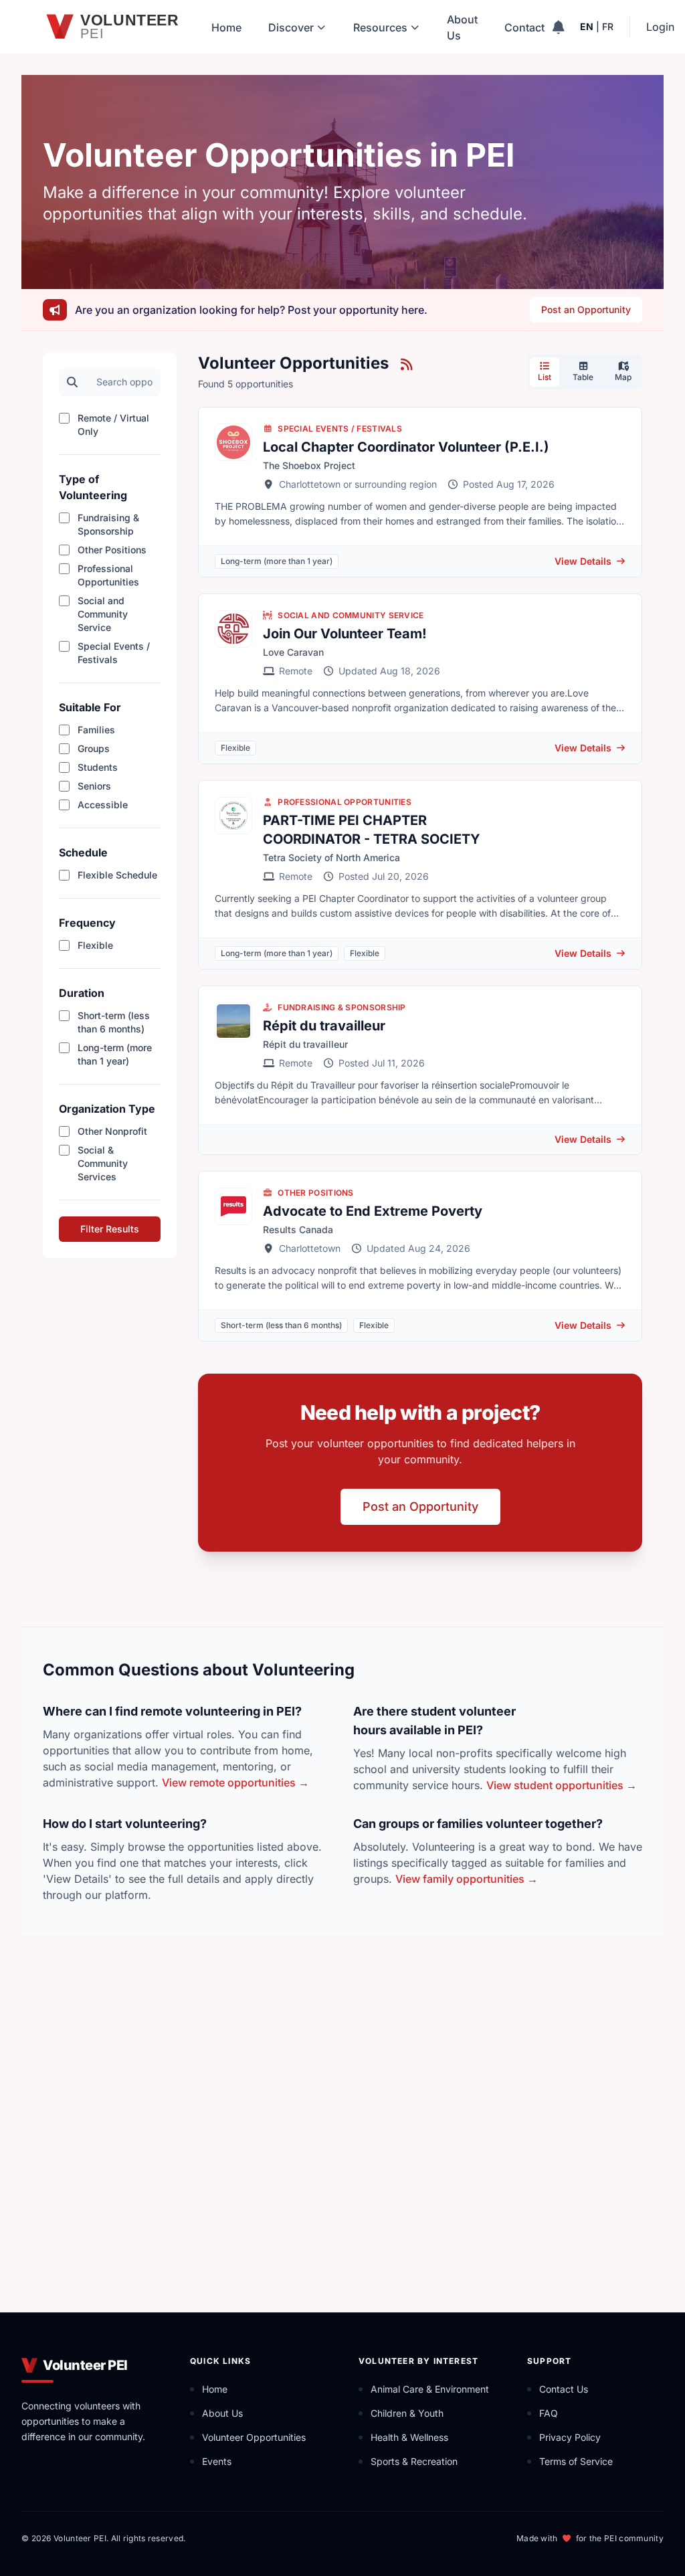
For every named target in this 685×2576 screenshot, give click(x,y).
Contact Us (564, 2389)
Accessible (103, 805)
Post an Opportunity (586, 309)
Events (217, 2461)
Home (226, 27)
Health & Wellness (409, 2437)
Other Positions (112, 550)
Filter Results (110, 1229)
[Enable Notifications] (558, 27)
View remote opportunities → (235, 1782)
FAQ (549, 2413)
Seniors (94, 786)
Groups (94, 748)
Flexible (95, 945)
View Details (583, 561)
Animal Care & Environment (430, 2389)
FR (608, 26)
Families (96, 730)
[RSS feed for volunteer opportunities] (406, 364)
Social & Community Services (103, 1163)
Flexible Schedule (117, 875)
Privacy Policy (570, 2437)
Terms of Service (576, 2461)
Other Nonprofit (112, 1131)
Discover (291, 27)
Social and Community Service (103, 614)
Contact (524, 27)
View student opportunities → (562, 1785)
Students (98, 767)
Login (660, 27)
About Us (462, 27)
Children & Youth (407, 2413)
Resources (380, 27)
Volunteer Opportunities (254, 2437)
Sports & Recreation (414, 2461)
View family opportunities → (467, 1879)
